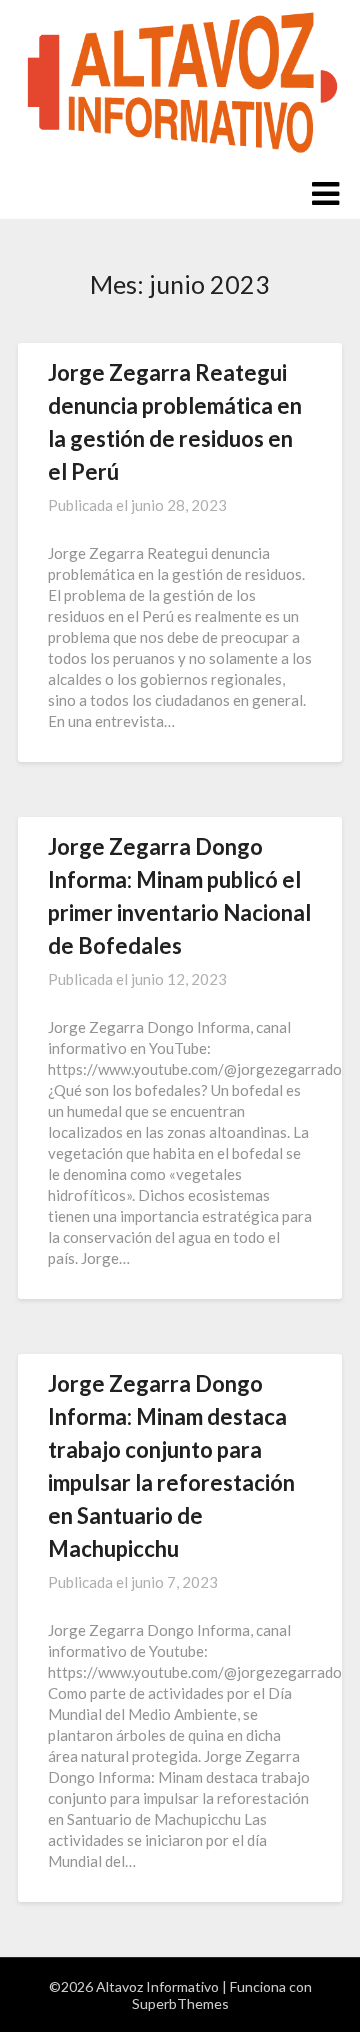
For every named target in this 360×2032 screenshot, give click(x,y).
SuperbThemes (180, 2003)
